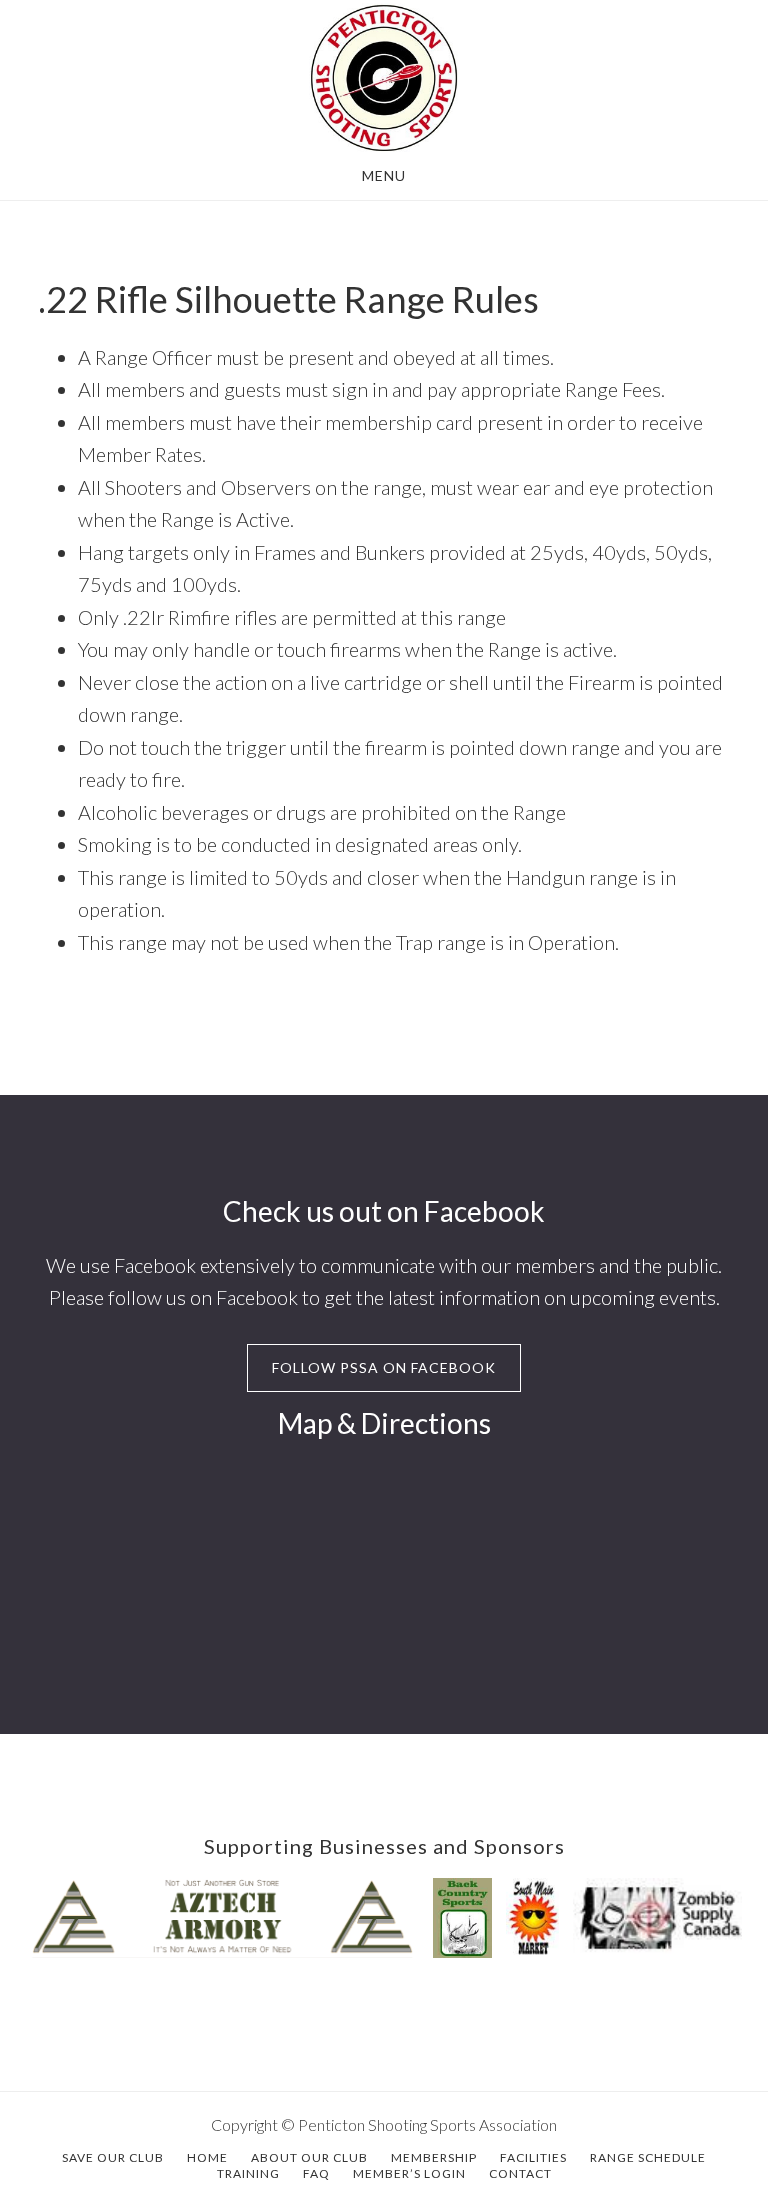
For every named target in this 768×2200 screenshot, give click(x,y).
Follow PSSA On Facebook (384, 1367)
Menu (384, 175)
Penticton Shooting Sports (384, 78)
